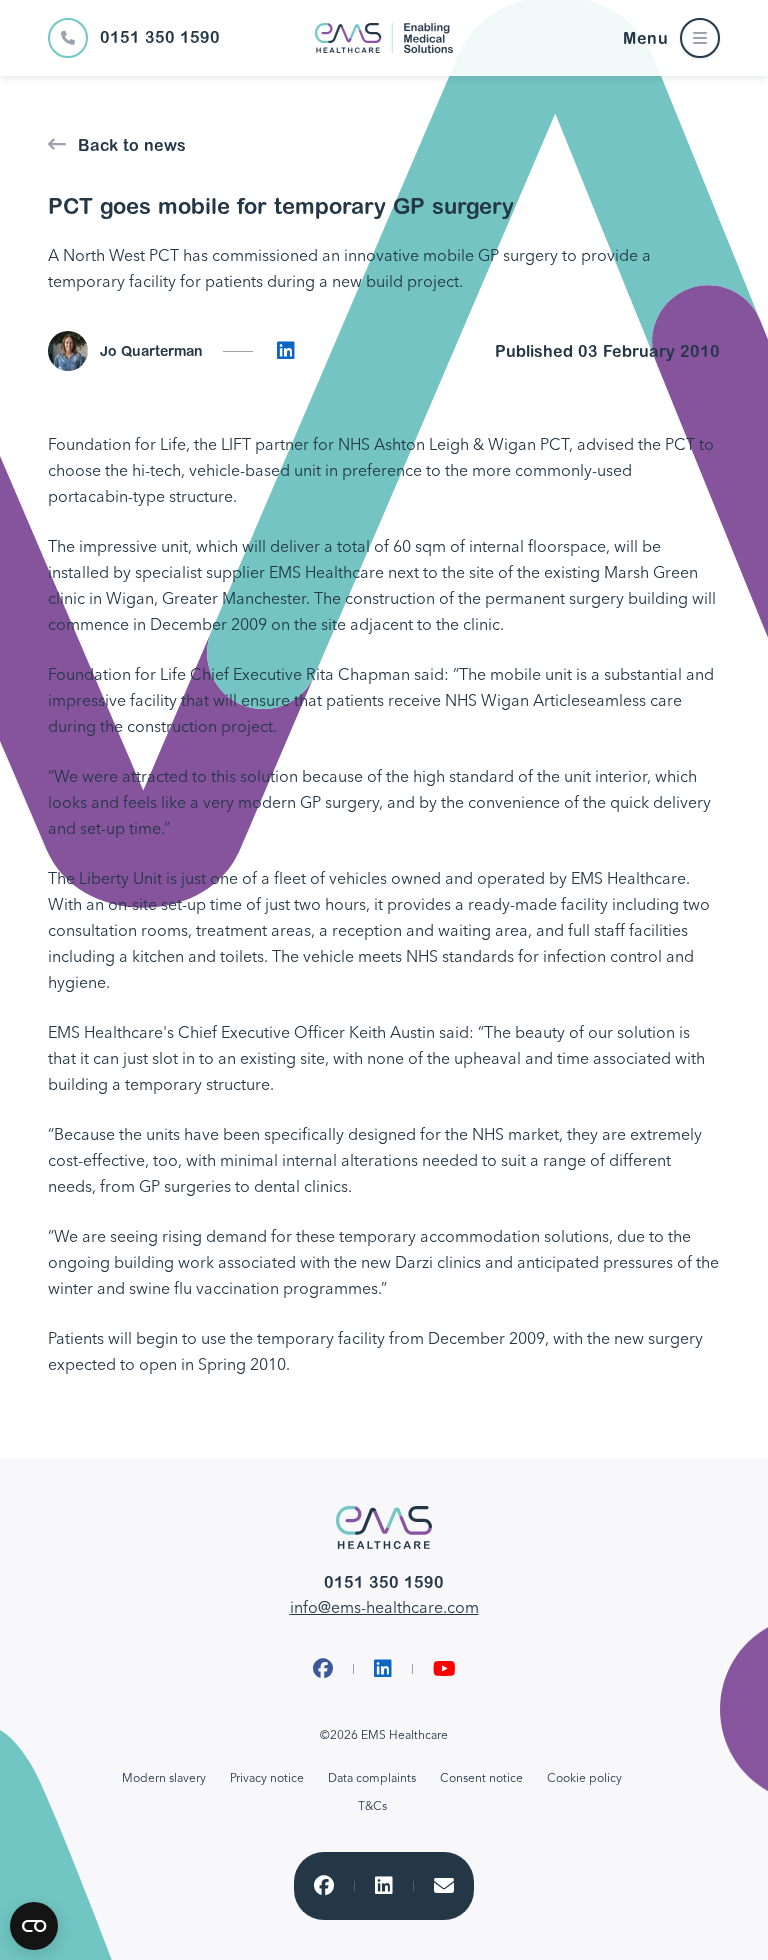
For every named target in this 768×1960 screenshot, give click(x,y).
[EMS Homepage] (384, 38)
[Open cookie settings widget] (34, 1926)
